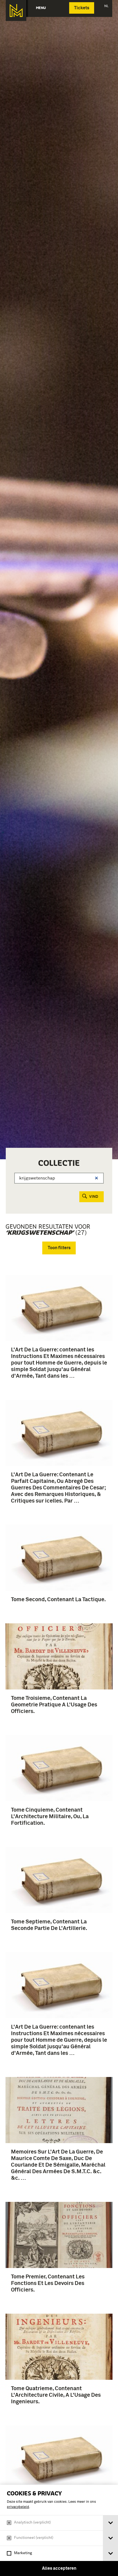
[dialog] (59, 2530)
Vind (94, 1197)
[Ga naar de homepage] (16, 11)
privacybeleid (18, 2507)
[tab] (110, 2523)
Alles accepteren (59, 2568)
